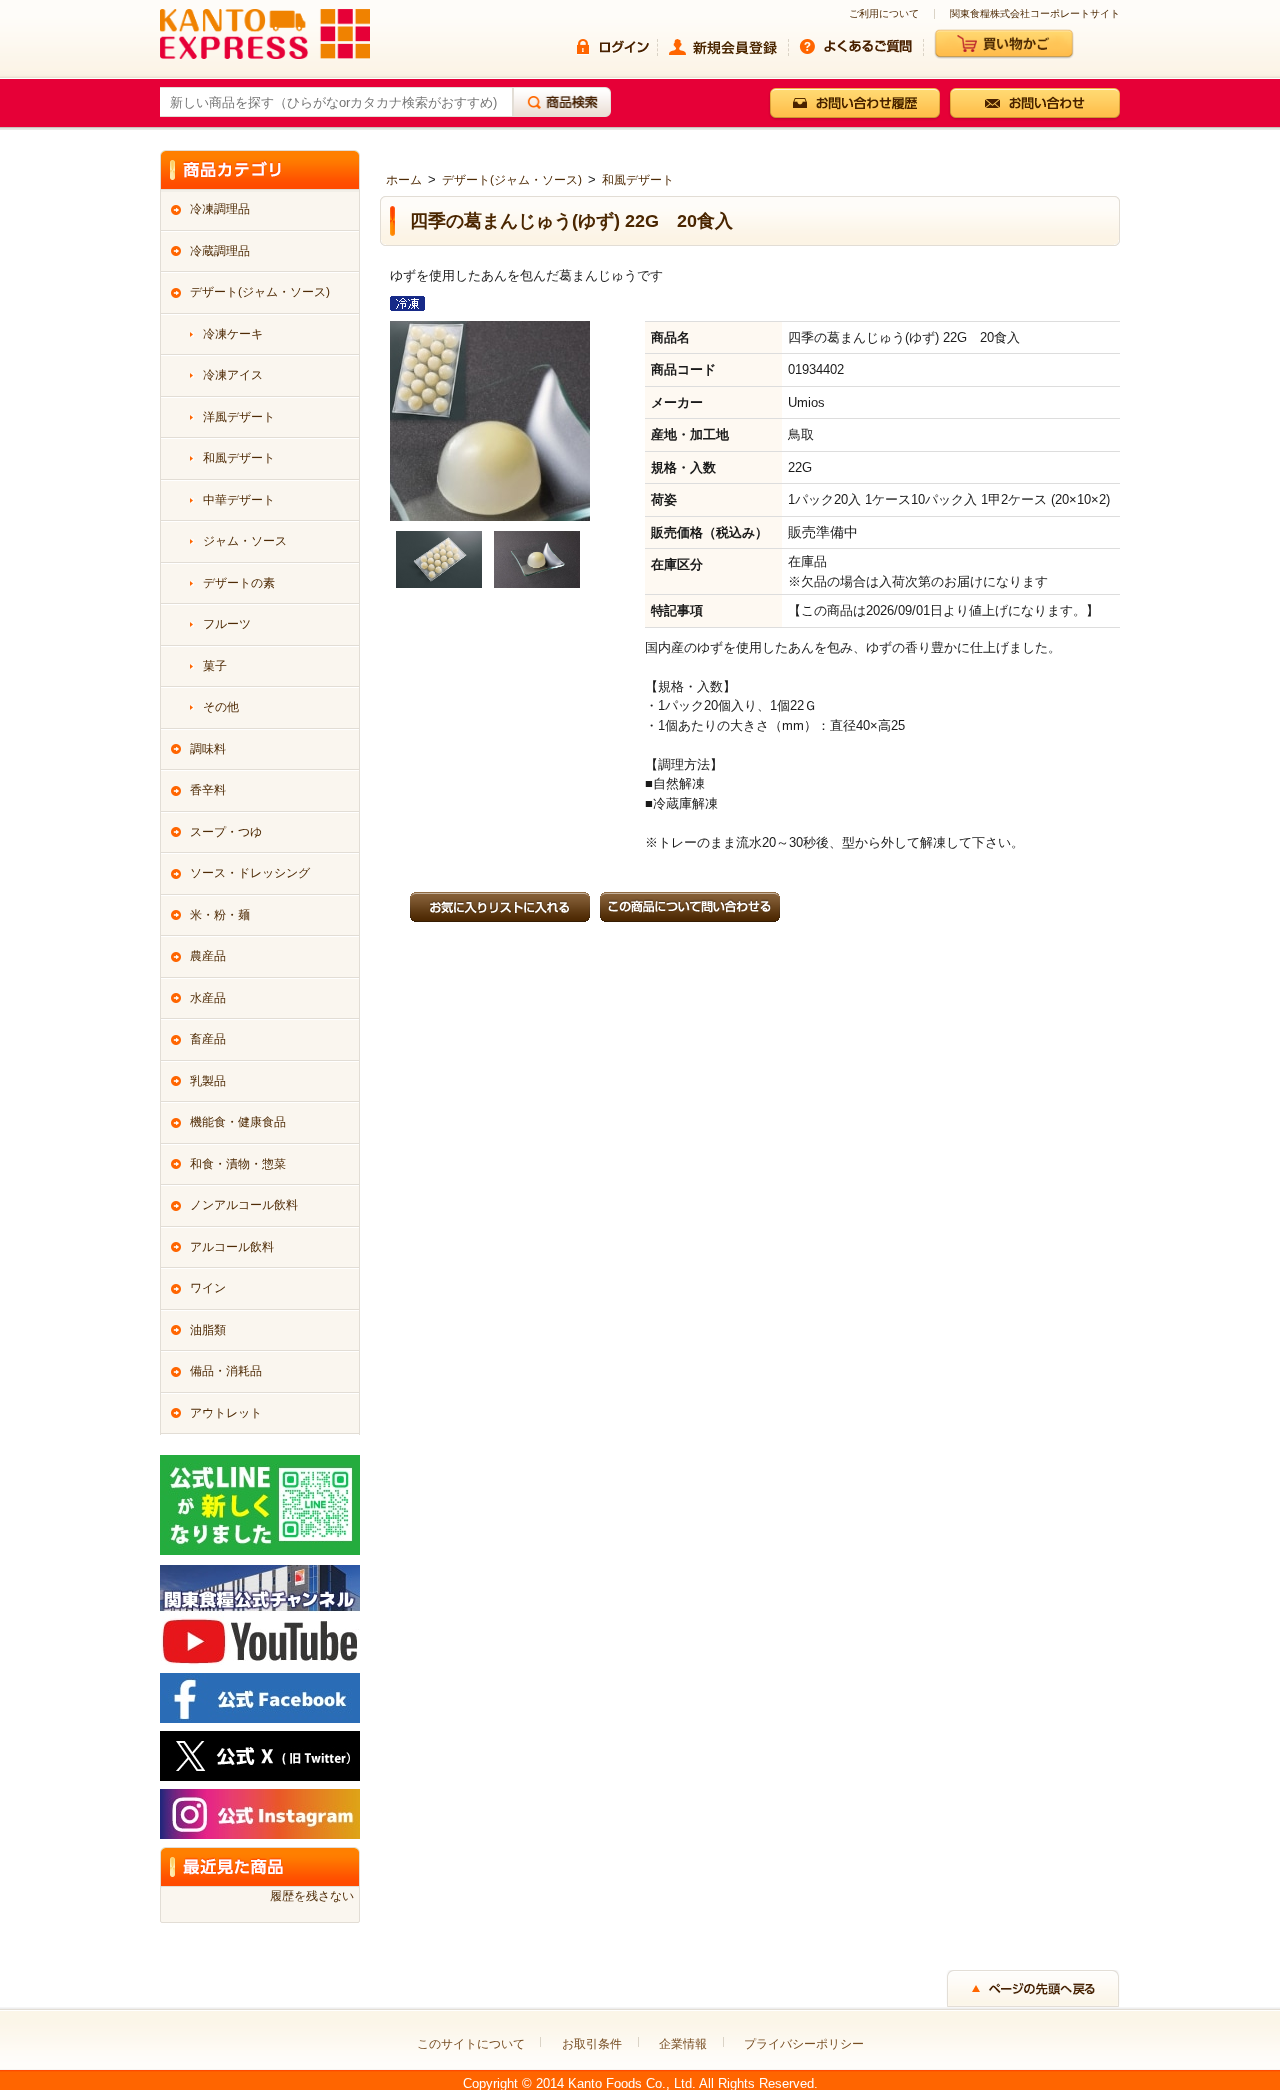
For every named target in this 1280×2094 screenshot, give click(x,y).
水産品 (208, 998)
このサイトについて (471, 2044)
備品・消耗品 (226, 1371)
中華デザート (239, 500)
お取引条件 (592, 2044)
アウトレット (226, 1413)
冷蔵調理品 (220, 251)
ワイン (208, 1288)
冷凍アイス (233, 375)
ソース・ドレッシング (250, 873)
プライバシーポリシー (804, 2044)
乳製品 (208, 1081)
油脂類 (208, 1330)
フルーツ (227, 624)
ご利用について (884, 14)
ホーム (404, 180)
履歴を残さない (312, 1896)
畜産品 (208, 1039)
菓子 (215, 666)
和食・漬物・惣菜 (238, 1164)
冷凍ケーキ (233, 334)
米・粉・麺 (220, 915)
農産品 (208, 956)
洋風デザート (239, 417)
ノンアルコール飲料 (244, 1205)
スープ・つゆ (226, 832)
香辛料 (208, 790)
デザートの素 (239, 583)
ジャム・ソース (245, 541)
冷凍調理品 (220, 209)
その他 (221, 707)
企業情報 (683, 2044)
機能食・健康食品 (238, 1122)
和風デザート (638, 180)
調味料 (208, 749)
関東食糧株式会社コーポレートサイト (1035, 14)
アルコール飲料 (232, 1247)
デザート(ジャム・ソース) (512, 180)
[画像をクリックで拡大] (439, 558)
